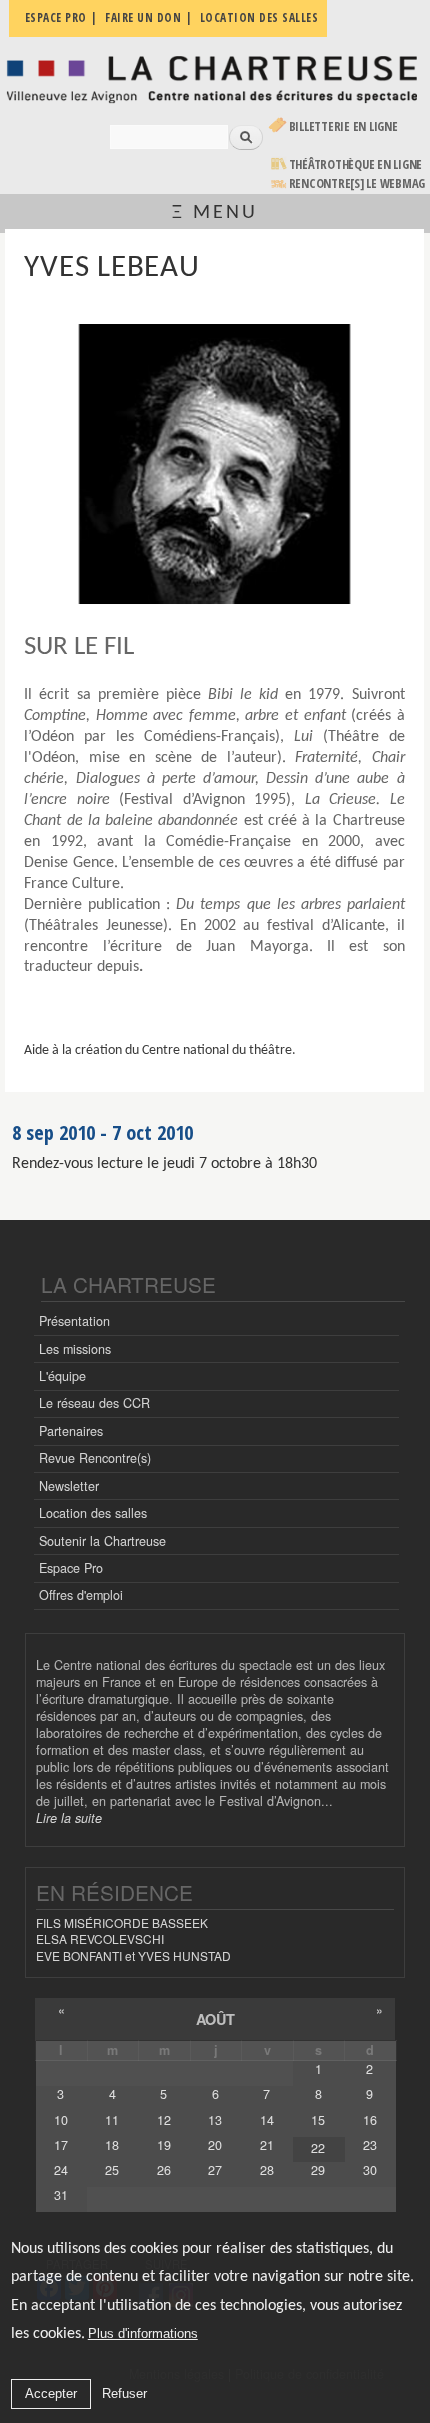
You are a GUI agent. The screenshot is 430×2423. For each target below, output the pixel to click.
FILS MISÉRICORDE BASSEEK (122, 1922)
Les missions (75, 1349)
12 (164, 2120)
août (215, 2019)
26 (164, 2170)
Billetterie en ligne (343, 126)
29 (318, 2170)
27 (215, 2170)
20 (215, 2145)
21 (267, 2145)
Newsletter (69, 1486)
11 (112, 2120)
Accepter (51, 2393)
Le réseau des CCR (94, 1403)
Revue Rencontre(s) (95, 1458)
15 (318, 2120)
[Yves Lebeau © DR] (214, 464)
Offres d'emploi (81, 1595)
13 (215, 2120)
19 (164, 2145)
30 (370, 2170)
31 (61, 2195)
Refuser (124, 2393)
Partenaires (71, 1431)
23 (370, 2145)
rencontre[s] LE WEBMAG (357, 183)
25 (112, 2170)
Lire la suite (69, 1818)
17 (61, 2145)
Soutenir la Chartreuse (102, 1541)
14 (267, 2120)
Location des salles (93, 1513)
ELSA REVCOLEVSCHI (100, 1938)
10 (61, 2120)
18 (112, 2145)
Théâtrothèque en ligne (356, 164)
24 (61, 2170)
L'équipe (62, 1376)
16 (370, 2120)
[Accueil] (215, 78)
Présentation (74, 1321)
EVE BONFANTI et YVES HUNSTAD (133, 1955)
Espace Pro (71, 1568)
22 (318, 2148)
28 (267, 2170)
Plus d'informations (143, 2333)
